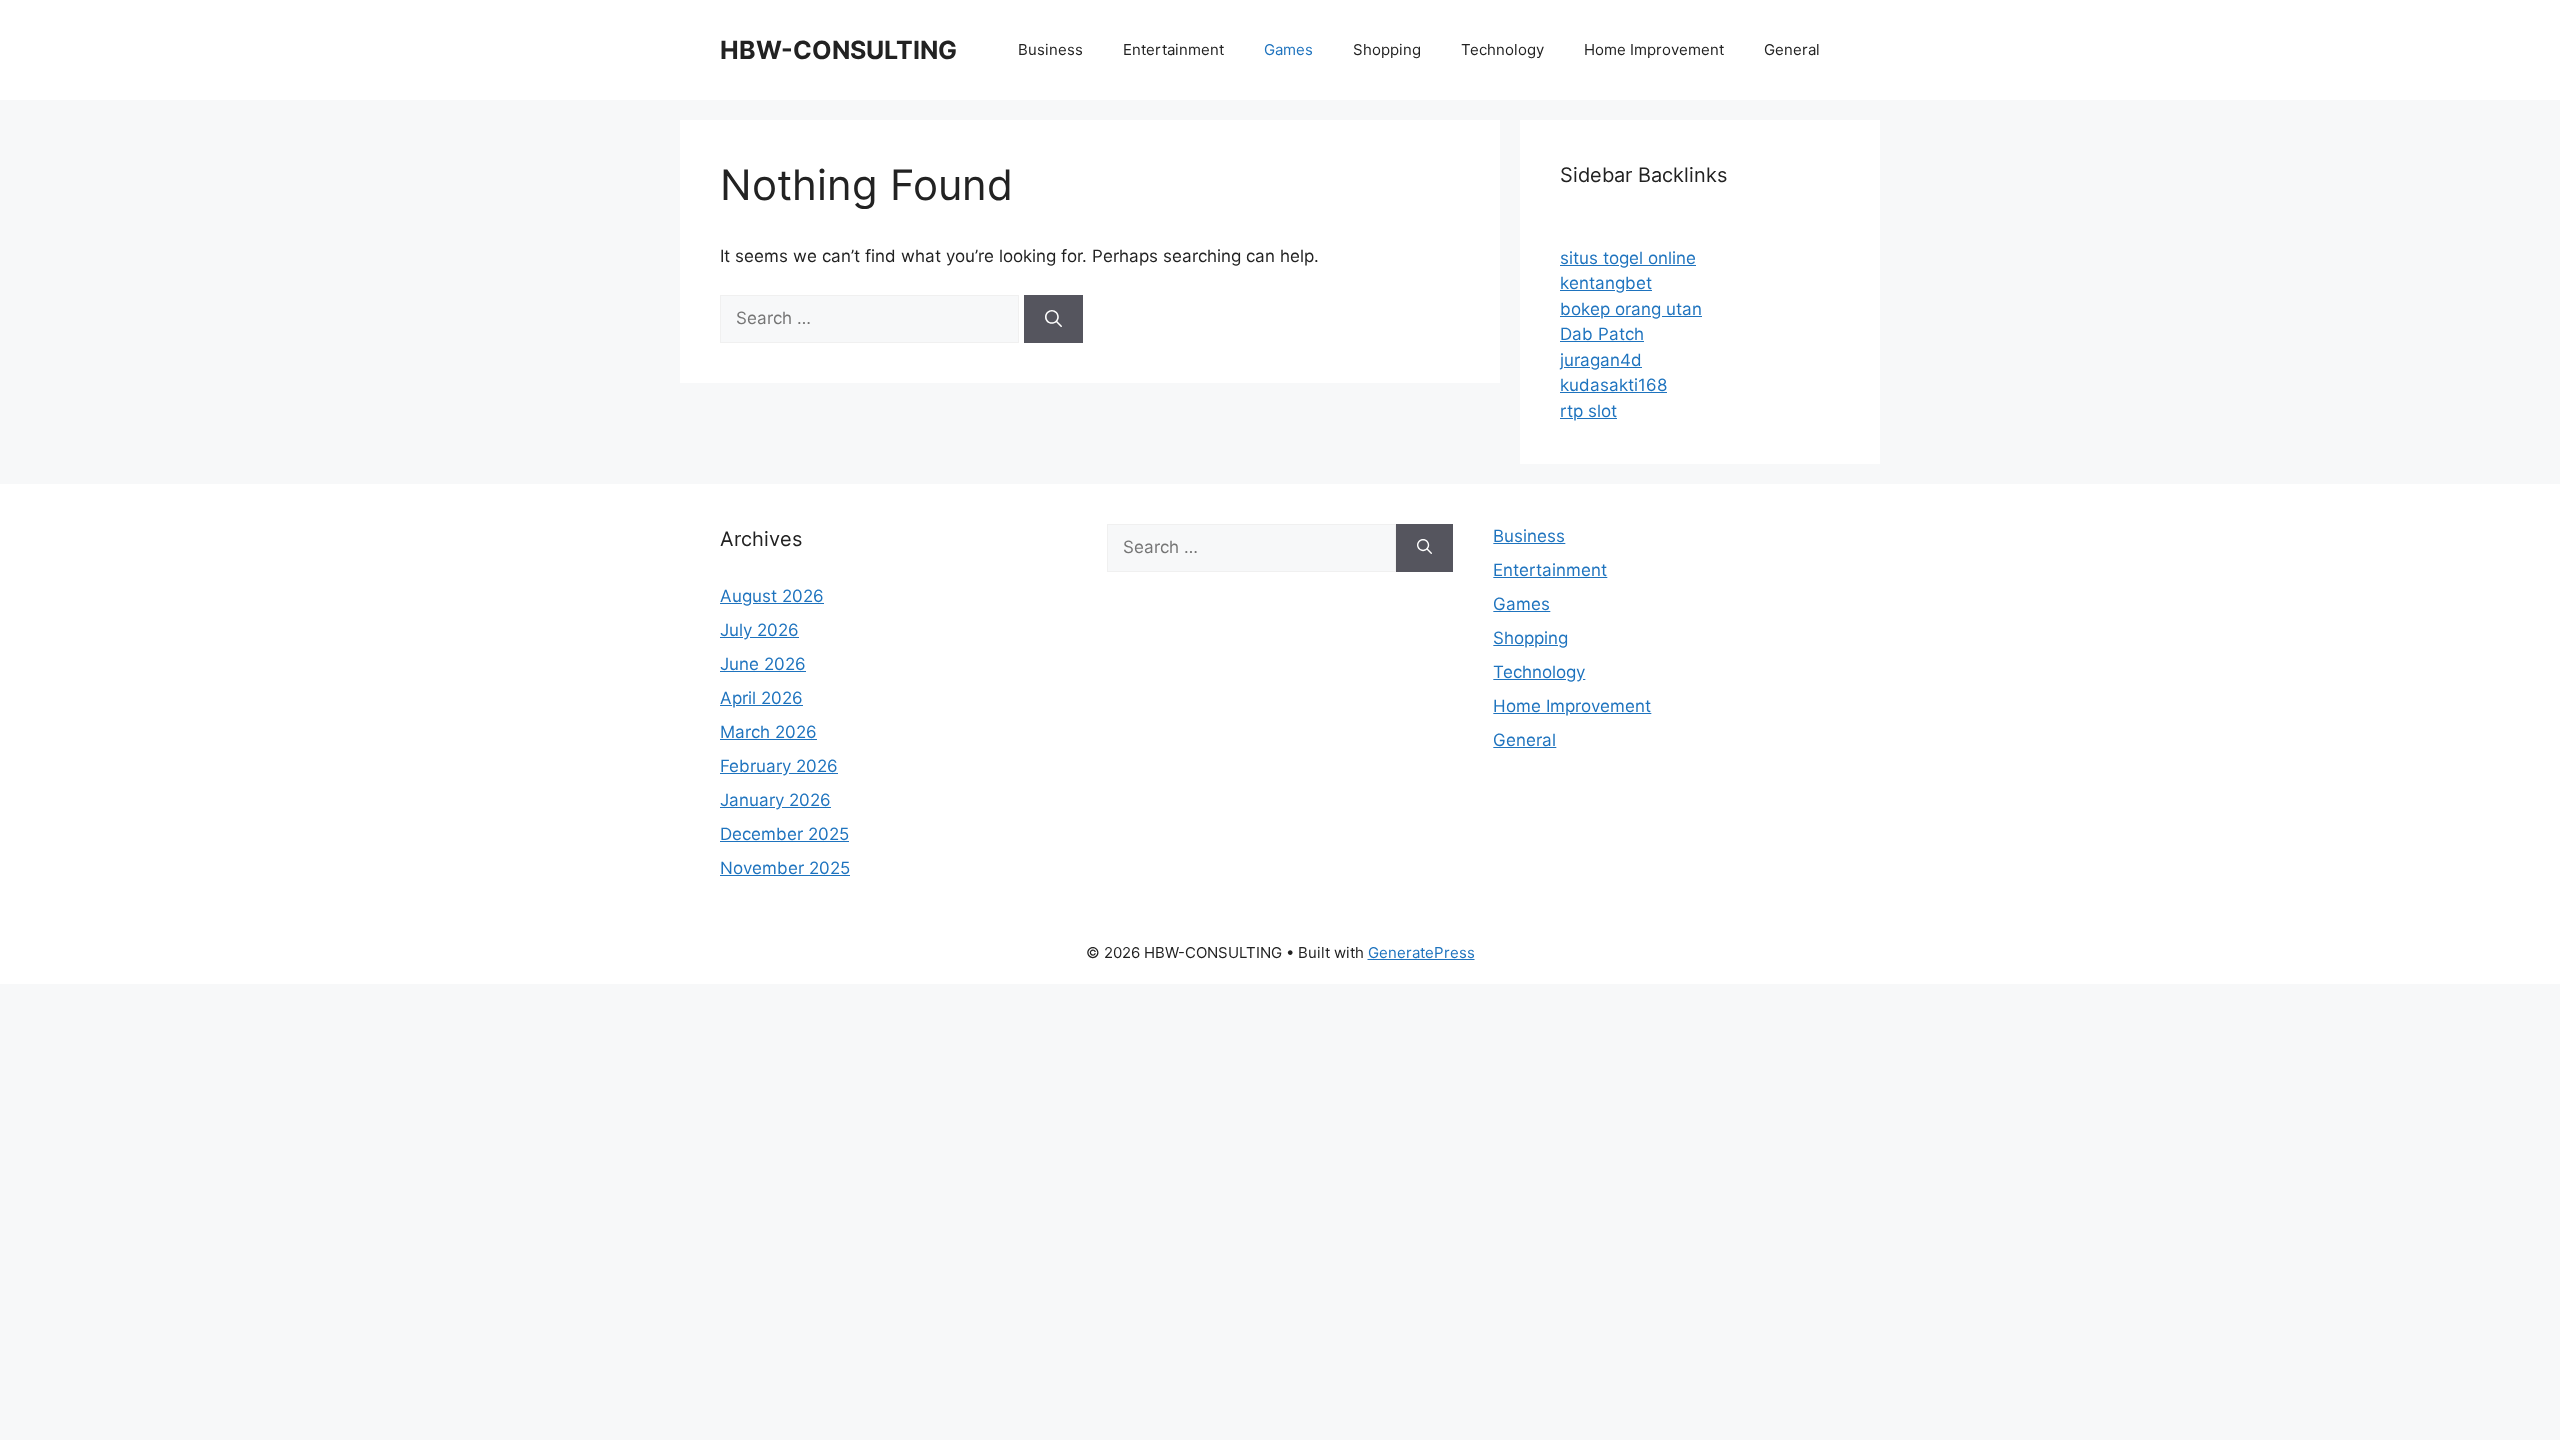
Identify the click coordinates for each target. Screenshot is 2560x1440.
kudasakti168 (1613, 385)
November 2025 (785, 868)
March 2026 (768, 732)
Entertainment (1173, 49)
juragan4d (1601, 360)
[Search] (1053, 319)
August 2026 (772, 596)
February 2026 (779, 766)
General (1792, 49)
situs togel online (1628, 258)
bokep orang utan (1631, 309)
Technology (1502, 49)
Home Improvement (1654, 49)
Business (1050, 49)
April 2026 (761, 698)
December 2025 (784, 834)
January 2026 (775, 800)
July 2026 (759, 630)
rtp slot (1588, 411)
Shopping (1387, 49)
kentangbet (1606, 283)
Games (1288, 49)
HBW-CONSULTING (838, 50)
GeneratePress (1421, 952)
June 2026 (763, 664)
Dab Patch (1602, 334)
